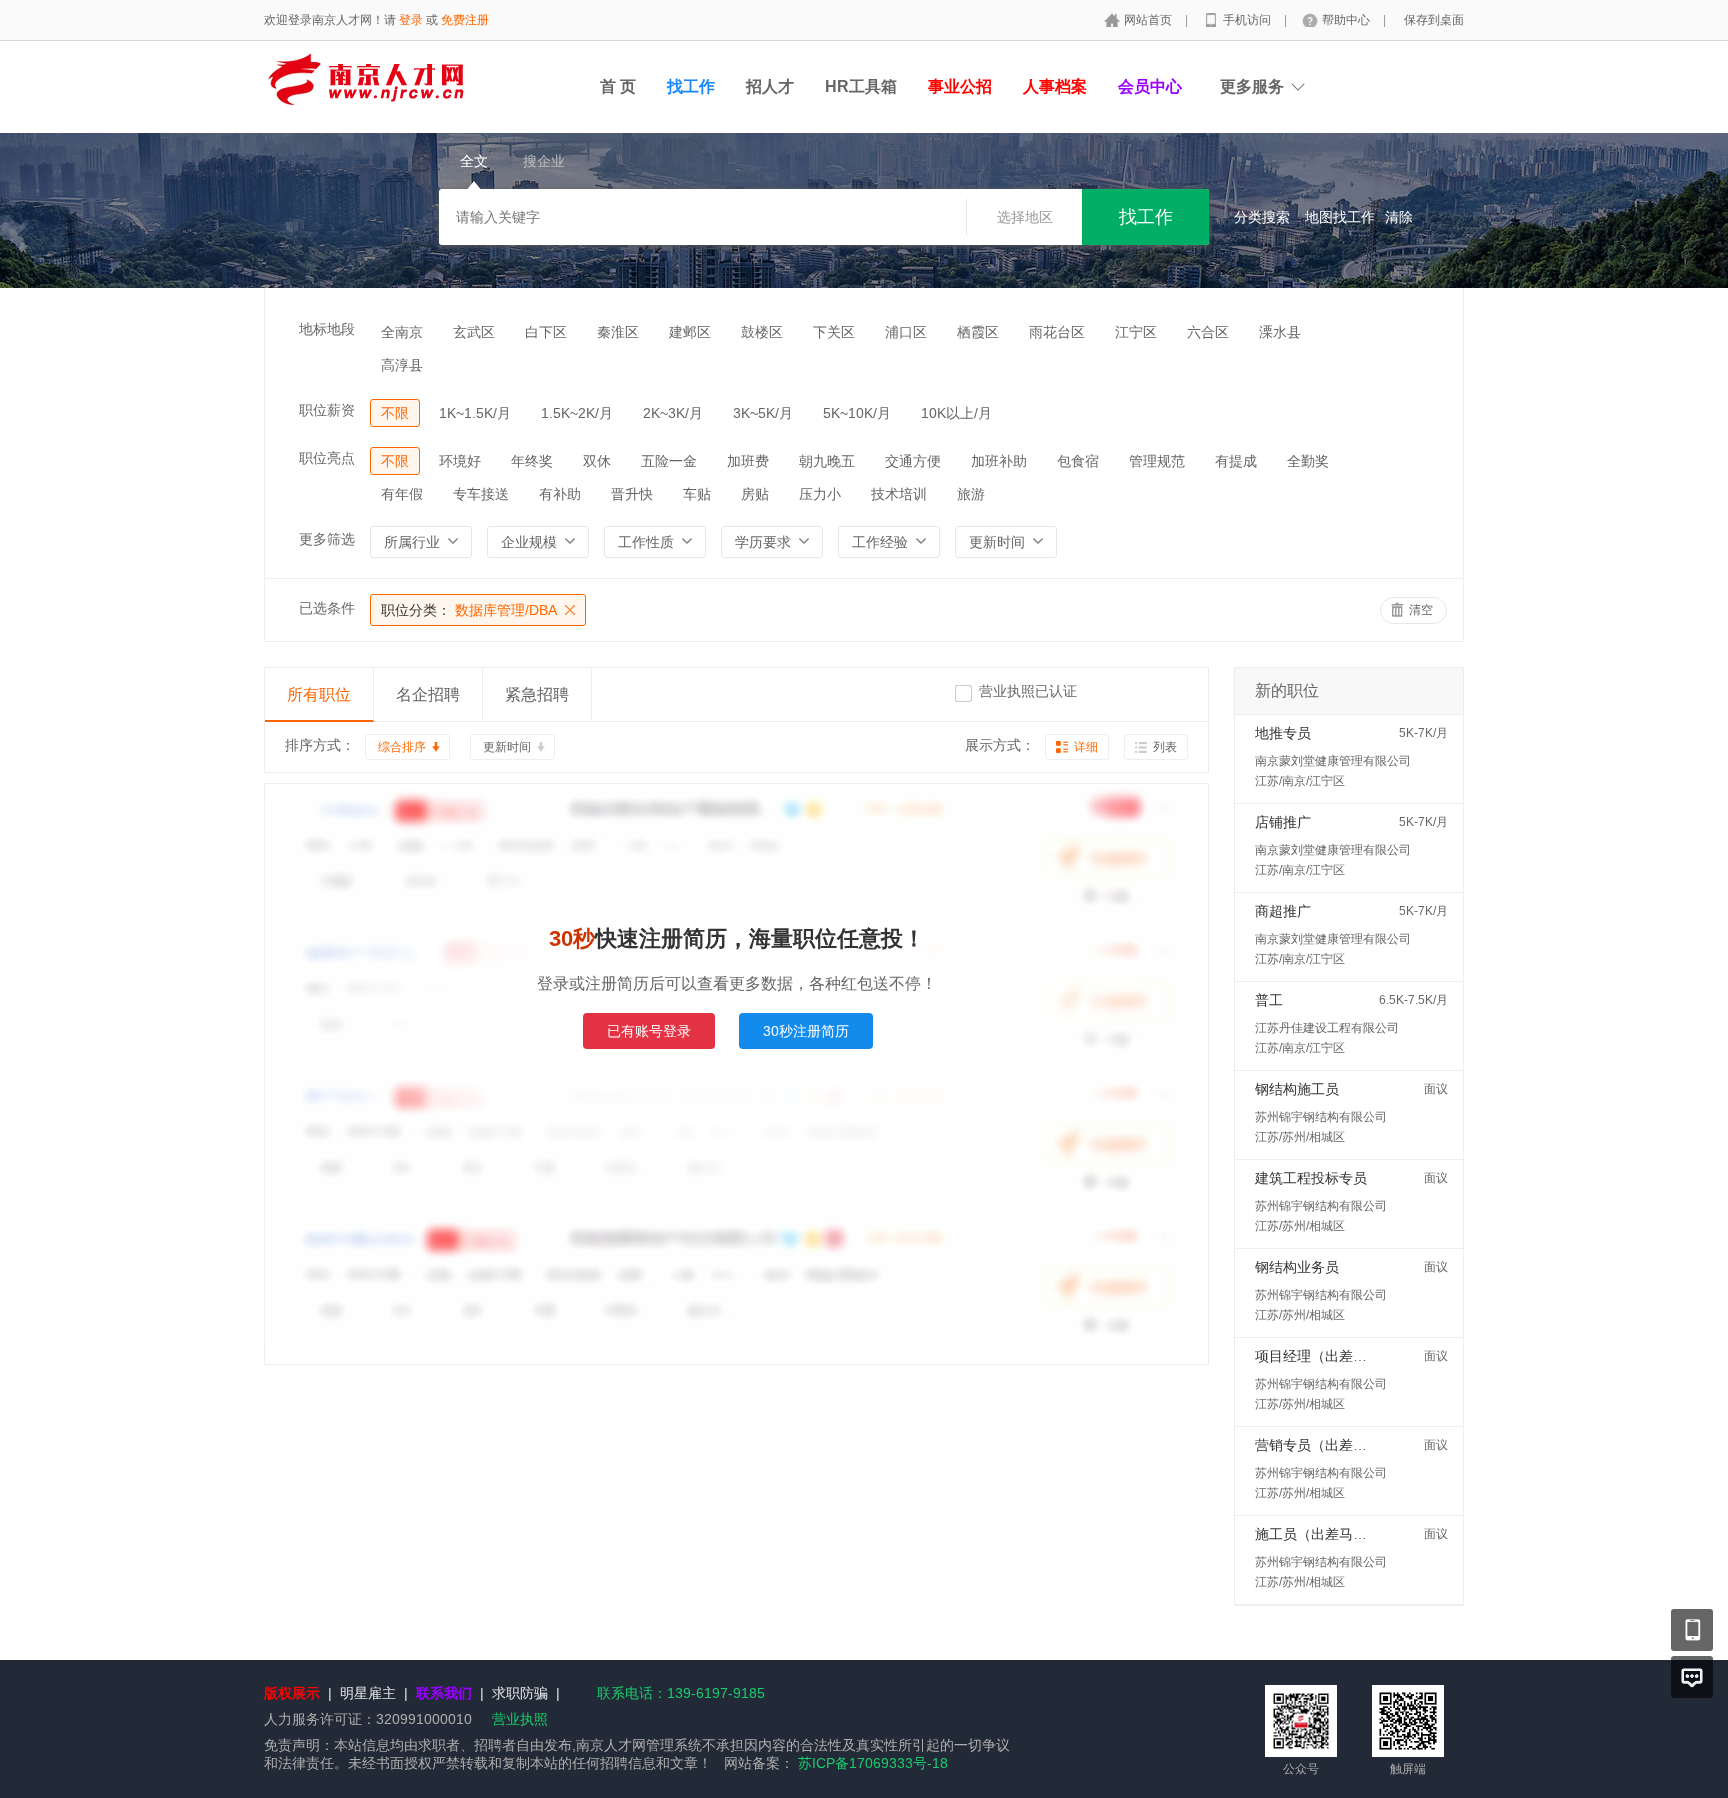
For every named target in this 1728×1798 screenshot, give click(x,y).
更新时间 (507, 747)
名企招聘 (428, 694)
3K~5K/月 (763, 413)
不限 (395, 413)
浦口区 (906, 332)
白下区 (546, 332)
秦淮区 (618, 332)
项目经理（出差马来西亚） (1339, 1356)
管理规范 (1157, 461)
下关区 (834, 332)
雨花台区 (1057, 332)
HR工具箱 (861, 86)
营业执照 (520, 1719)
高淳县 (402, 365)
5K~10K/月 (857, 413)
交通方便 (913, 461)
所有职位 (319, 694)
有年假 (402, 494)
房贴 (755, 494)
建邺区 (690, 332)
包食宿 (1078, 461)
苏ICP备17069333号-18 (873, 1763)
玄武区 (474, 332)
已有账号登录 (649, 1031)
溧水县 (1280, 332)
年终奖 (532, 461)
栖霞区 (978, 332)
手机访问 (1248, 20)
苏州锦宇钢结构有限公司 (1321, 1117)
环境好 (460, 461)
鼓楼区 (762, 332)
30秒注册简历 (806, 1031)
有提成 (1236, 461)
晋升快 (632, 494)
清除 (1399, 217)
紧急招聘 (537, 694)
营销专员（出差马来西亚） (1339, 1445)
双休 (597, 461)
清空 (1421, 610)
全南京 (402, 332)
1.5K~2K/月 (577, 413)
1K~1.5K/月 (475, 413)
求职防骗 (520, 1693)
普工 (1269, 1000)
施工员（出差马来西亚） (1332, 1534)
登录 (411, 20)
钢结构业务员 (1297, 1267)
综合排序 (402, 747)
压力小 (820, 494)
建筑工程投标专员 (1311, 1178)
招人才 (770, 86)
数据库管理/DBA (469, 610)
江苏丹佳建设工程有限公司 (1327, 1028)
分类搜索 (1262, 217)
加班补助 (999, 461)
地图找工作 (1340, 217)
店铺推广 (1283, 822)
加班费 (748, 461)
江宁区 (1136, 332)
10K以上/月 (956, 413)
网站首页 (1149, 20)
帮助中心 (1347, 20)
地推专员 (1283, 733)
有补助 (560, 494)
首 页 (618, 86)
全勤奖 (1308, 461)
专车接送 (481, 494)
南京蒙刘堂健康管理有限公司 (1333, 761)
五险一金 (669, 461)
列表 (1165, 747)
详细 (1086, 747)
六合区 (1208, 332)
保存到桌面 (1434, 20)
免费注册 (465, 20)
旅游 (971, 494)
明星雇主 (368, 1693)
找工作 (691, 86)
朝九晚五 (827, 461)
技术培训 (899, 494)
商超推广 (1283, 911)
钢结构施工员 (1297, 1089)
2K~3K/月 (673, 413)
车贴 (697, 494)
